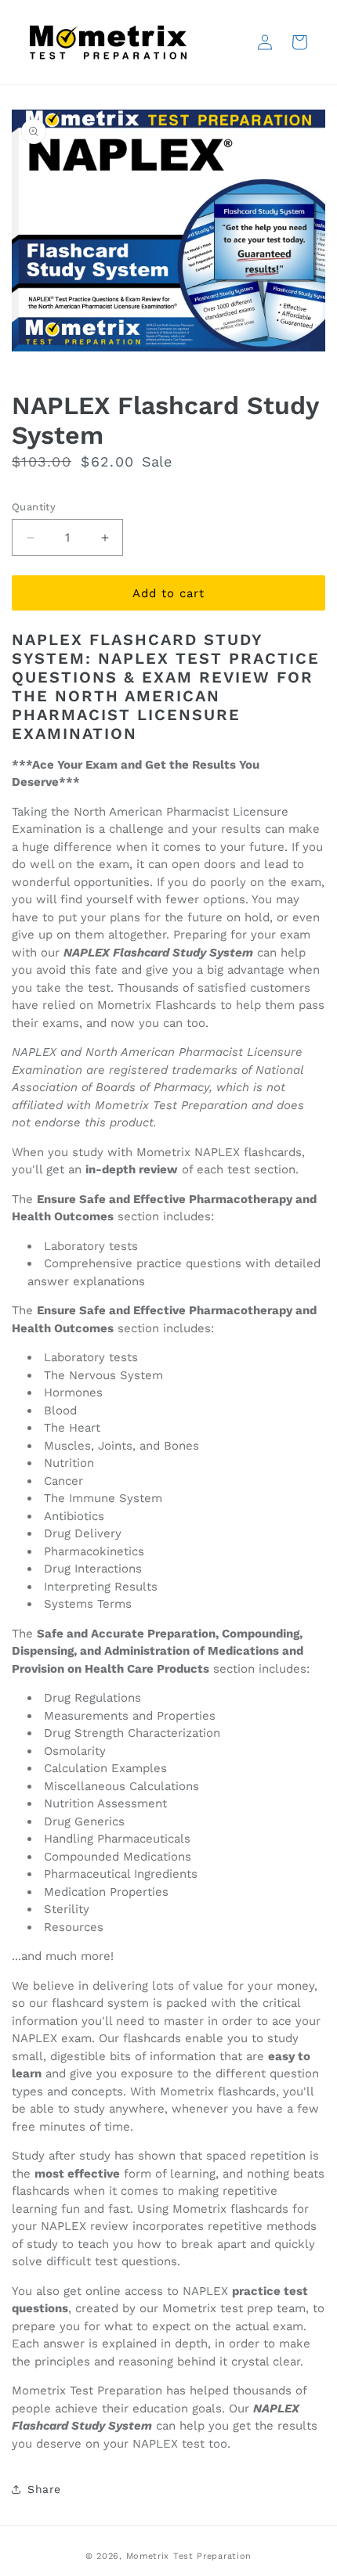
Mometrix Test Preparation (189, 2556)
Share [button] (44, 2489)
